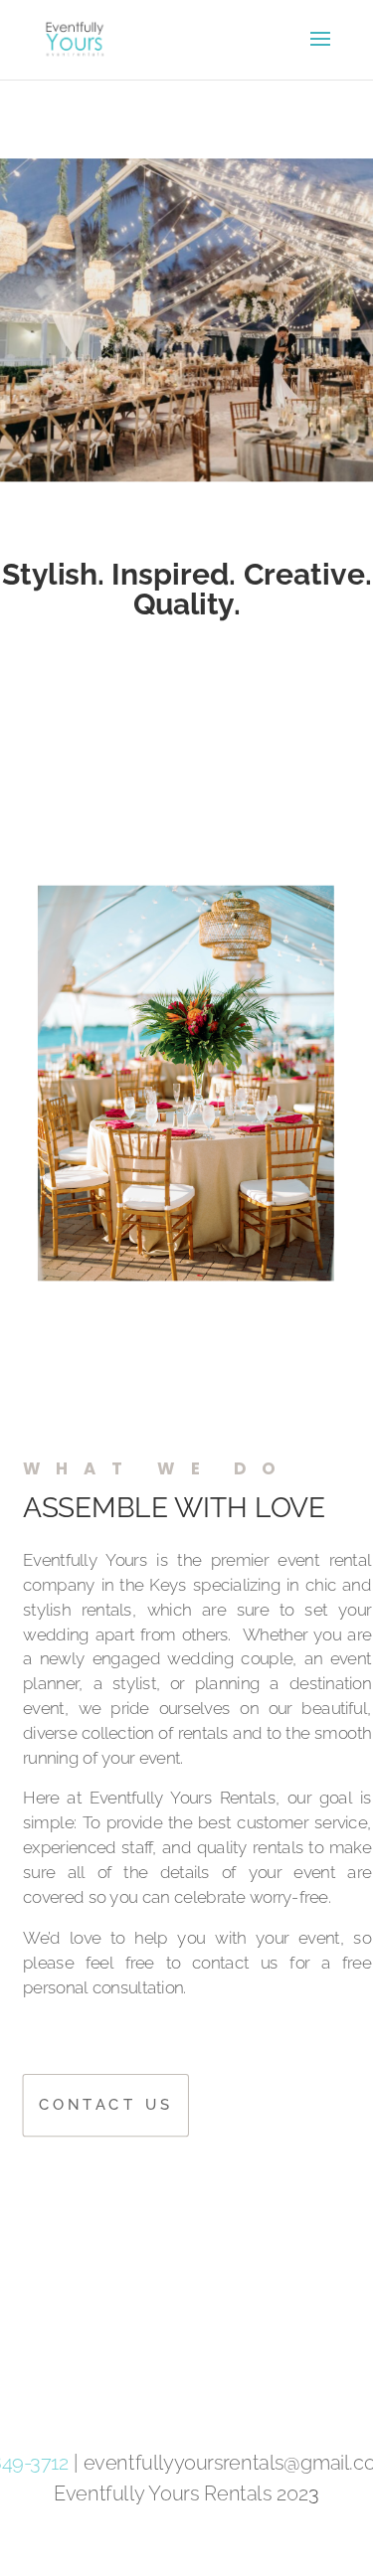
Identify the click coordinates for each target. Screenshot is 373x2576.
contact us (106, 2104)
